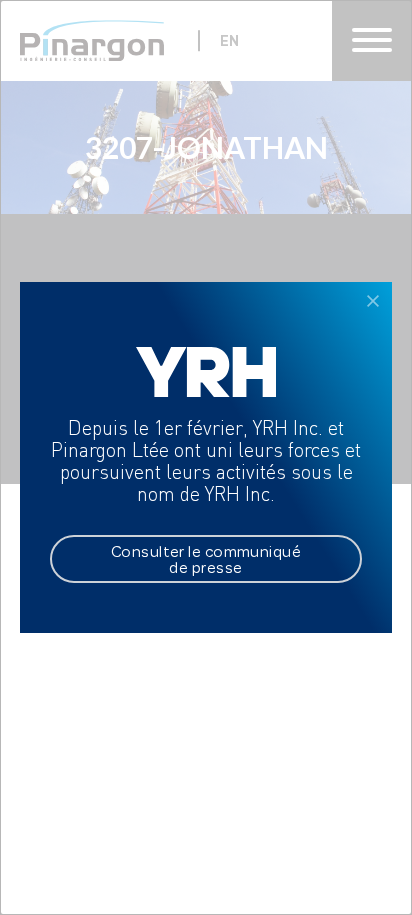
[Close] (373, 301)
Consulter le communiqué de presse (206, 559)
